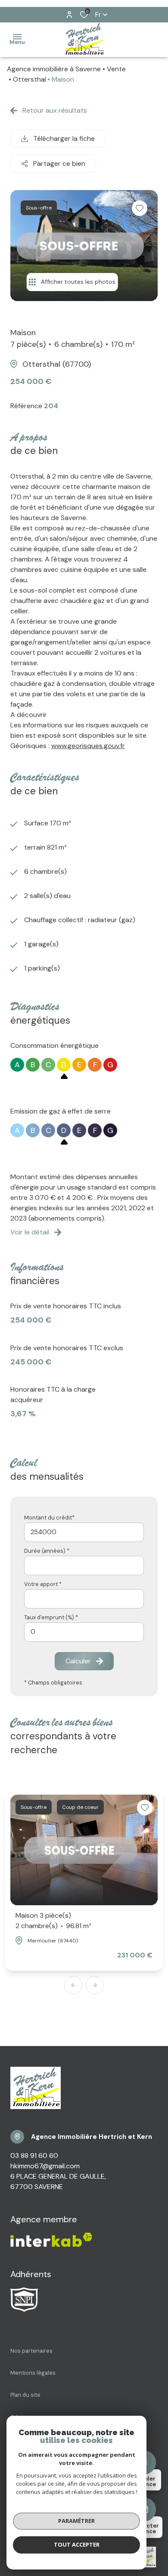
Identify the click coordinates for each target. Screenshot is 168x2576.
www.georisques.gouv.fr (88, 746)
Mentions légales (33, 2373)
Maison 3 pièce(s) (53, 1921)
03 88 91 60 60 (34, 2156)
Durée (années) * (47, 1551)
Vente (116, 69)
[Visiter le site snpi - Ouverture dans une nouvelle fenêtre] (24, 2300)
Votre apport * (43, 1584)
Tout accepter (77, 2544)
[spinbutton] (84, 1632)
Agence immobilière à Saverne (54, 69)
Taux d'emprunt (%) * (51, 1617)
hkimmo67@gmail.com (45, 2166)
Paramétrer (76, 2521)
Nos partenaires (31, 2351)
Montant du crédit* (49, 1518)
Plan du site (25, 2395)
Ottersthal (30, 79)
